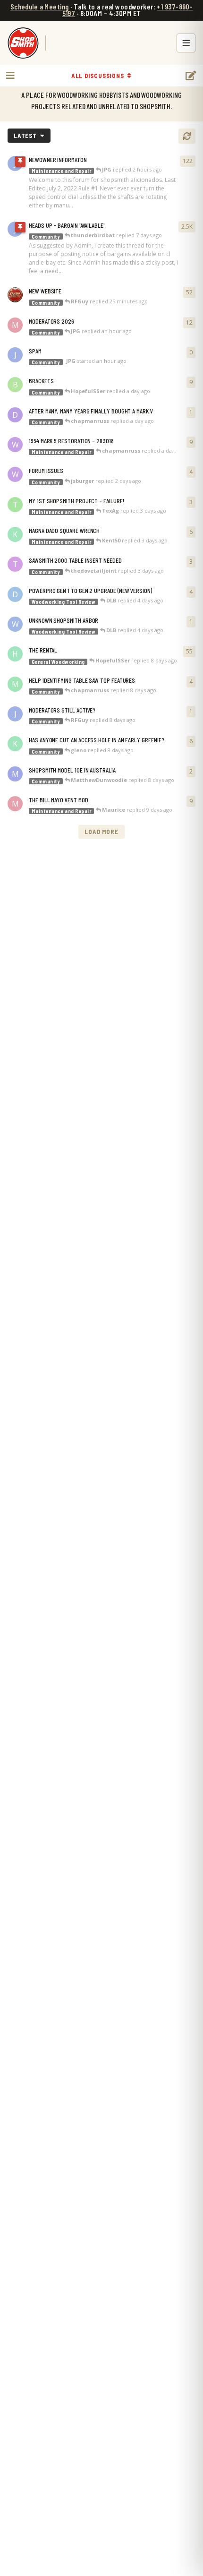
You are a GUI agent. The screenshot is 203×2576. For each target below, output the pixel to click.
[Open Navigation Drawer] (9, 76)
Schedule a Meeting (40, 7)
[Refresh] (187, 136)
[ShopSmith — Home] (23, 43)
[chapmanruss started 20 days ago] (15, 295)
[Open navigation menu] (186, 43)
